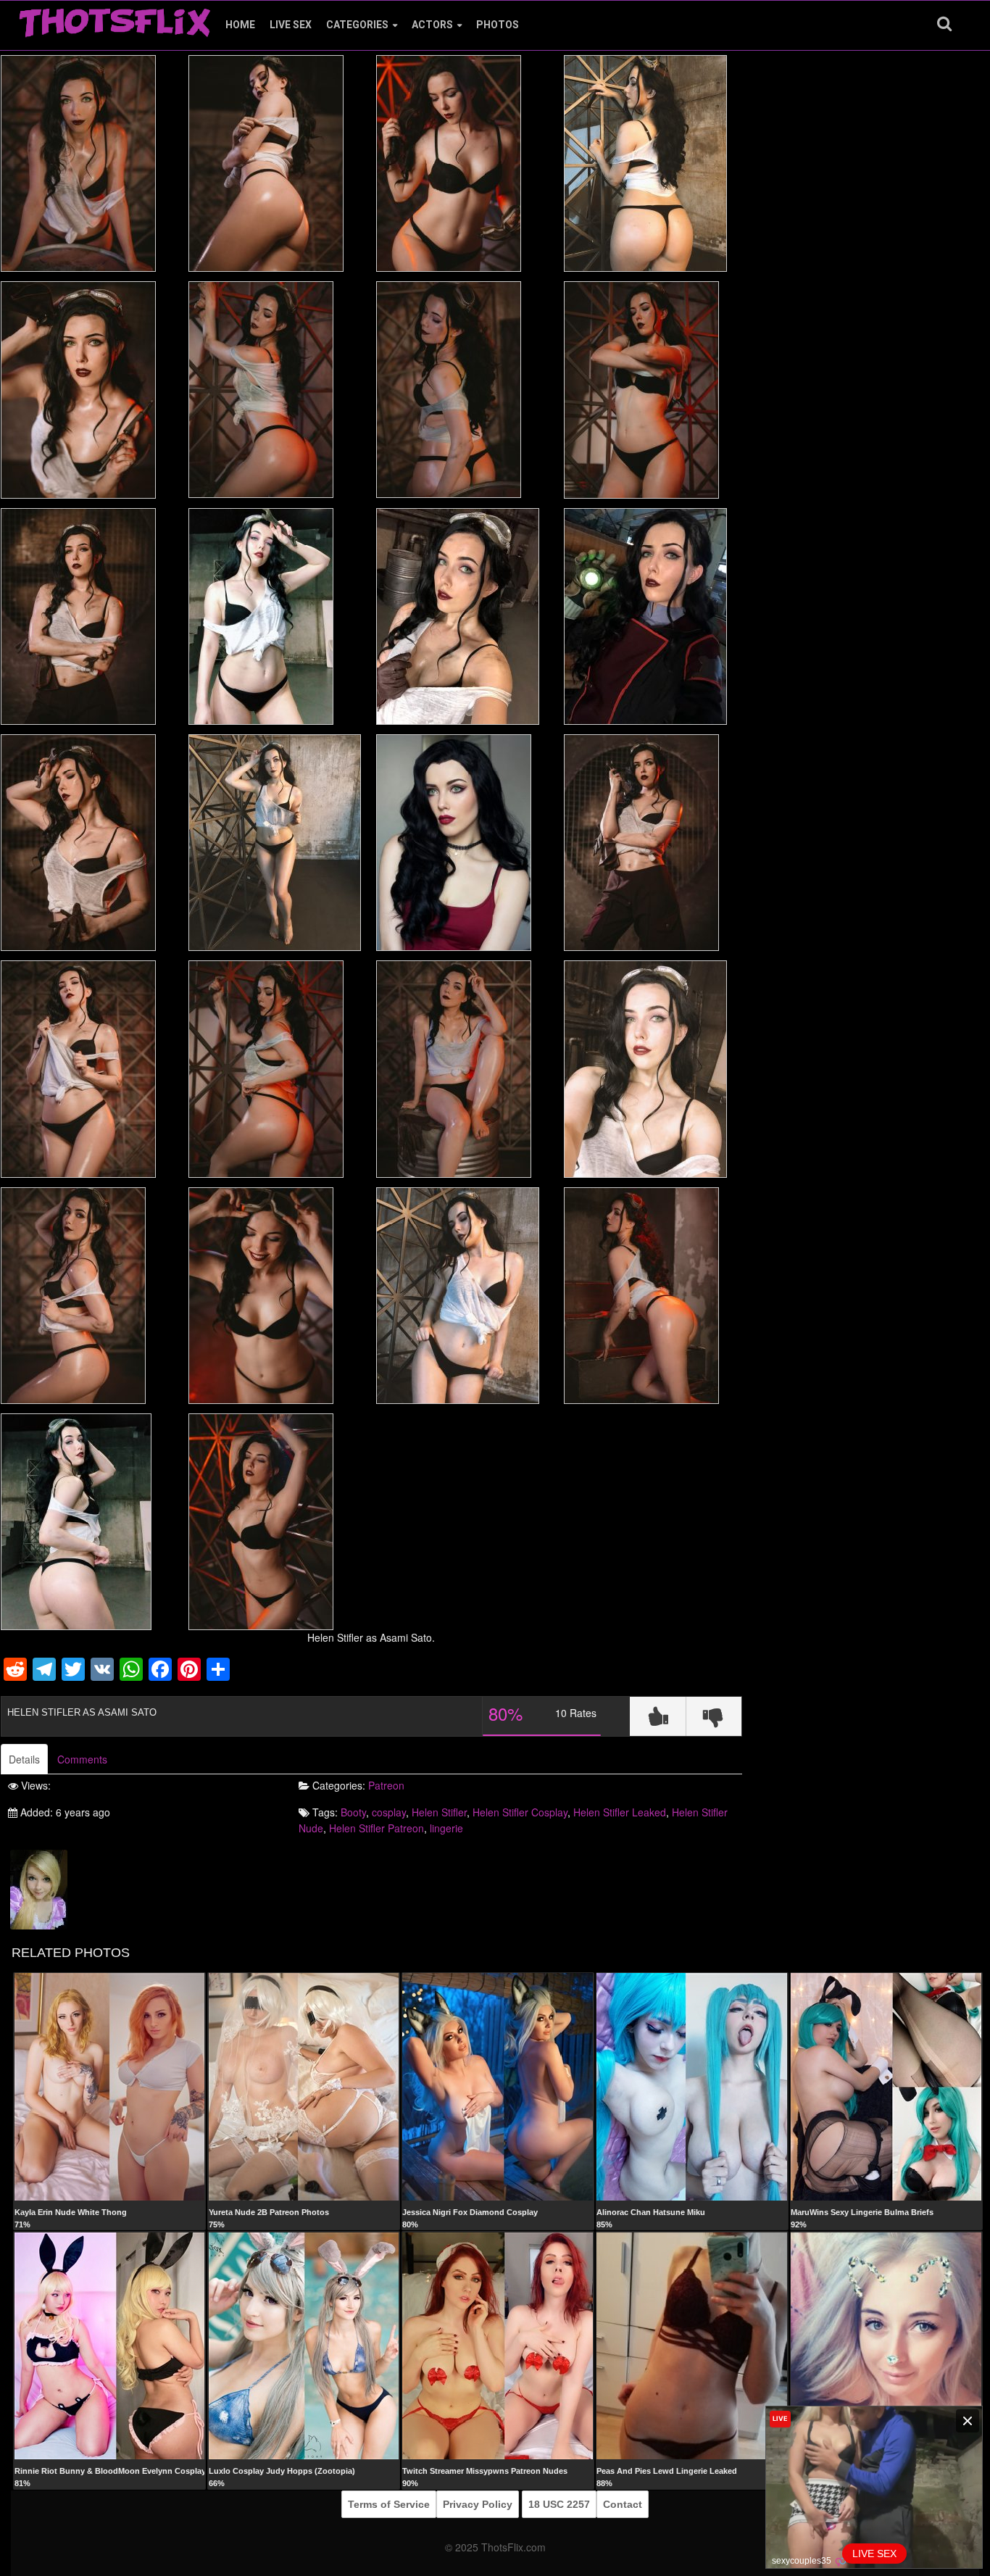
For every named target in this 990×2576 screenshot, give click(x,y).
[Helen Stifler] (39, 1888)
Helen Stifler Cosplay (520, 1812)
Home (240, 25)
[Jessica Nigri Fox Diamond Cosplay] (498, 2086)
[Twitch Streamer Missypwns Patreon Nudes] (498, 2345)
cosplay (389, 1812)
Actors (432, 25)
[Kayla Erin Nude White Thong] (110, 2086)
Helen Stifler (439, 1812)
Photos (498, 25)
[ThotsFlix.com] (115, 19)
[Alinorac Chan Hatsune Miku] (692, 2086)
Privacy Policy (478, 2504)
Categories (357, 25)
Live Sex (291, 25)
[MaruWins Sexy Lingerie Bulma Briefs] (886, 2086)
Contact (623, 2504)
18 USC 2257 (559, 2504)
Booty (353, 1812)
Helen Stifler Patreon (377, 1828)
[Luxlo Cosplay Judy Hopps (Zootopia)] (304, 2345)
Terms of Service (389, 2504)
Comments (82, 1759)
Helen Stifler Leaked (620, 1812)
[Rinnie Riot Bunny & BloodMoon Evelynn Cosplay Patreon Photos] (110, 2345)
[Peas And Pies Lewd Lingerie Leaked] (692, 2345)
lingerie (446, 1828)
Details (24, 1759)
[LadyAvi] (886, 2345)
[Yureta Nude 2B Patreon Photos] (304, 2086)
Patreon (386, 1785)
